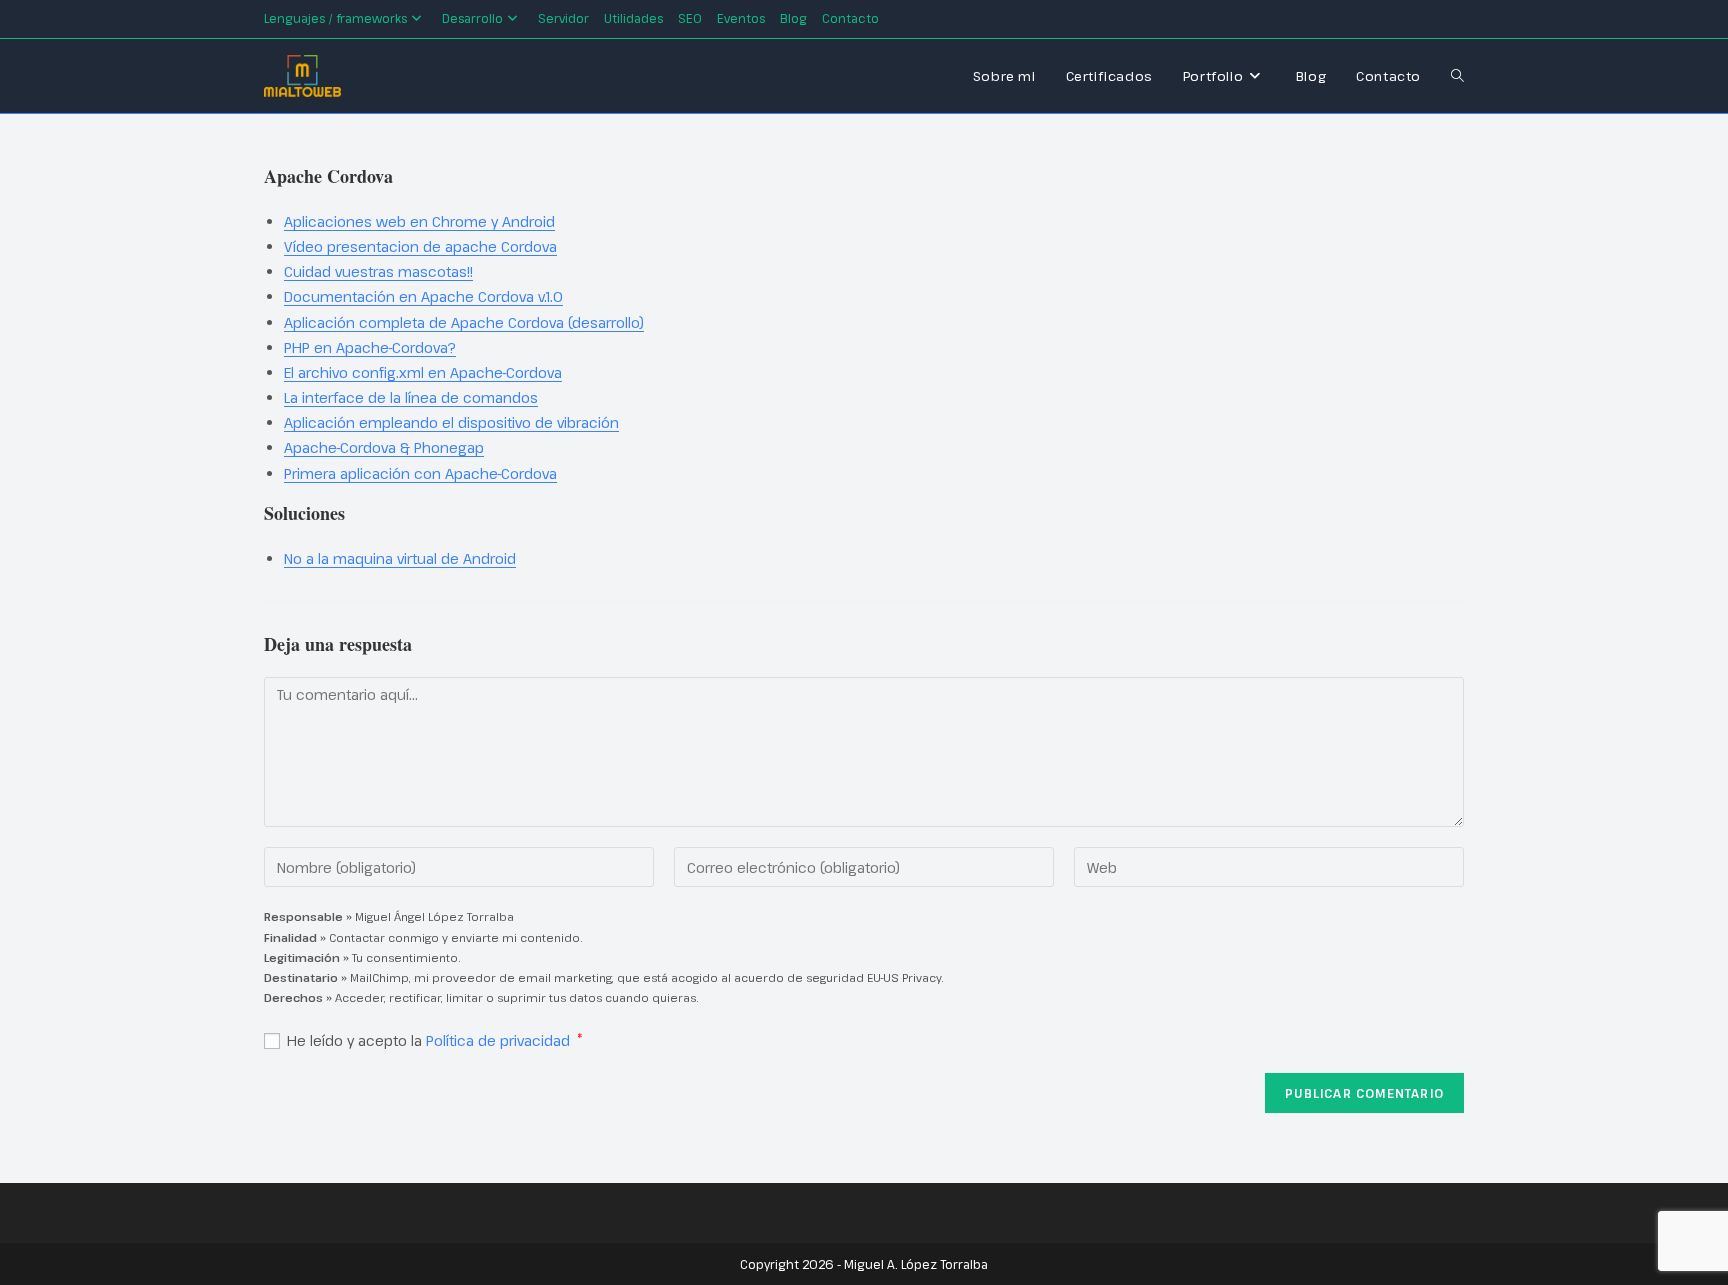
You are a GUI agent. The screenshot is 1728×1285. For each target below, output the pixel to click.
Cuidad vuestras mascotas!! (378, 271)
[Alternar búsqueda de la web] (1457, 76)
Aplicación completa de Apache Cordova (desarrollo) (464, 322)
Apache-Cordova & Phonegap (384, 447)
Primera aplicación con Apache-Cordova (420, 473)
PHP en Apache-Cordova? (370, 347)
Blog (793, 18)
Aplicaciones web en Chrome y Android (419, 221)
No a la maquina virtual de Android (400, 558)
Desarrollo (472, 18)
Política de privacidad (500, 1040)
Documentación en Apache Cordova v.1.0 (423, 296)
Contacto (850, 18)
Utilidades (633, 18)
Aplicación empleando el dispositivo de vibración (451, 422)
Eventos (741, 18)
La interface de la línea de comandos (411, 397)
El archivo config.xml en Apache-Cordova (423, 372)
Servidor (563, 18)
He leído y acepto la (435, 1040)
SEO (690, 18)
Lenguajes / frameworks (335, 18)
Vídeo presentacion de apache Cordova (420, 246)
